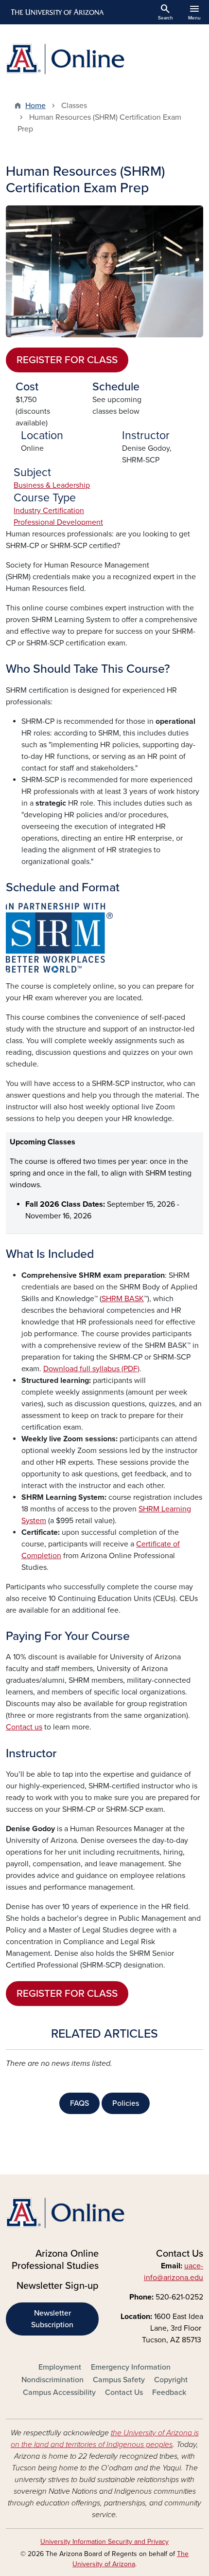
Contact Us (124, 2392)
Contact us (24, 1727)
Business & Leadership (52, 485)
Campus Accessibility (59, 2392)
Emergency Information (131, 2367)
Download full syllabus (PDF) (91, 1369)
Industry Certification (49, 511)
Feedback (169, 2392)
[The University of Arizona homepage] (57, 12)
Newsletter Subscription (52, 2319)
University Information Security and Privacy (104, 2542)
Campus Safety (119, 2380)
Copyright (171, 2380)
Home (35, 106)
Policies (126, 2103)
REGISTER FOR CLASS (67, 360)
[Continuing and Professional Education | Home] (104, 59)
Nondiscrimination (52, 2380)
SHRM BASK (123, 1299)
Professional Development (58, 522)
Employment (60, 2367)
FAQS (79, 2103)
